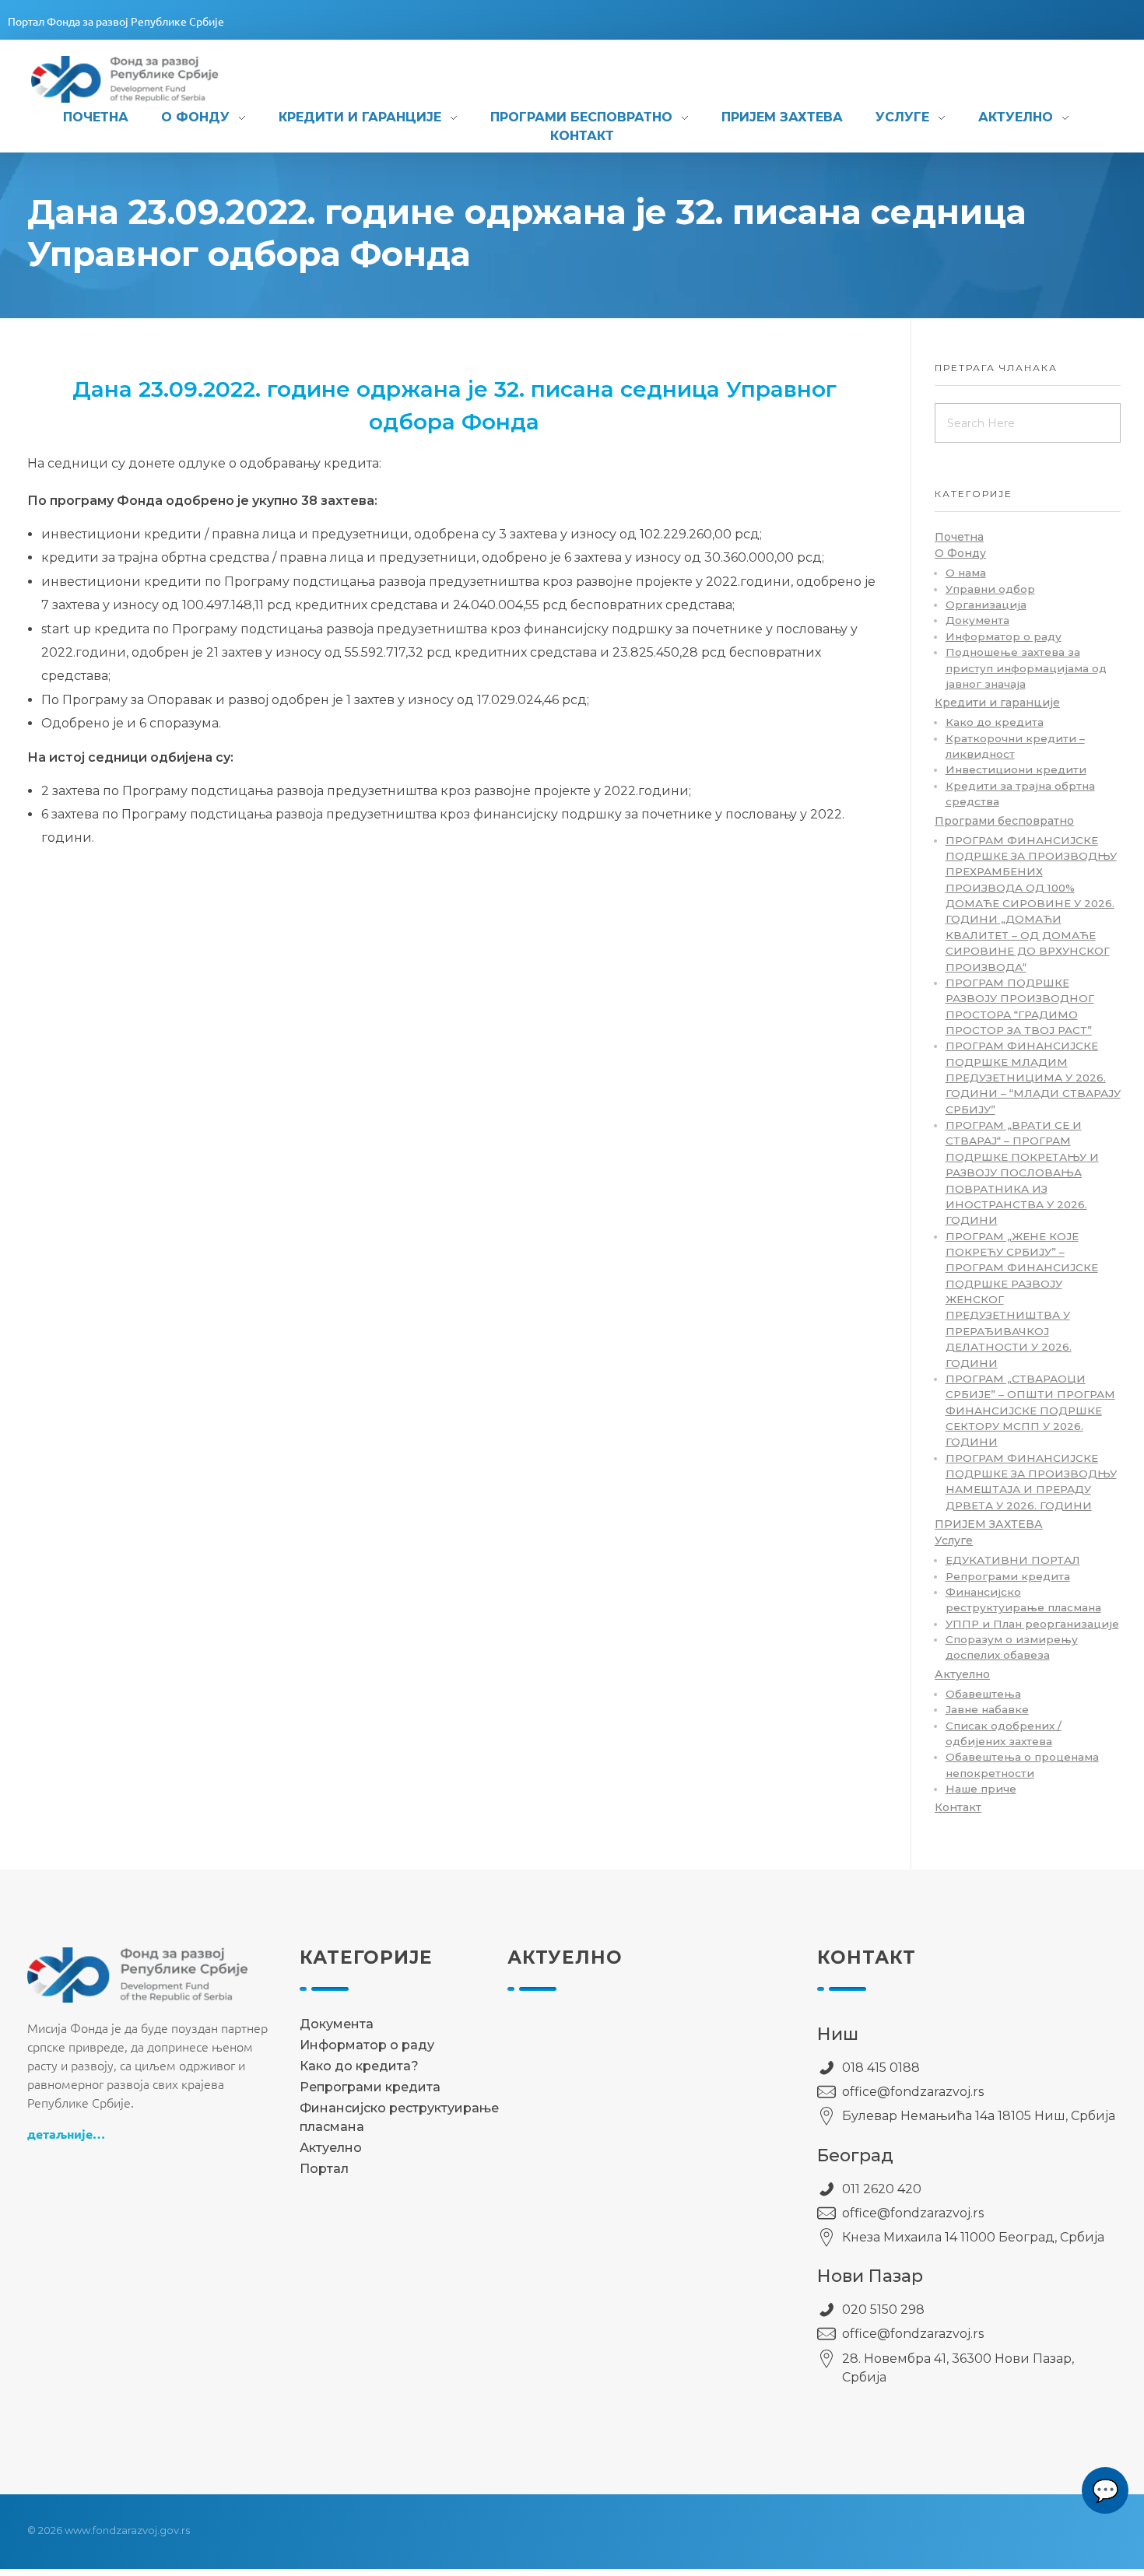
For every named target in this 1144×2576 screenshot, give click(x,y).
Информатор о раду (1004, 636)
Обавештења (983, 1694)
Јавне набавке (987, 1709)
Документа (977, 620)
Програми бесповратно (1004, 821)
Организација (986, 605)
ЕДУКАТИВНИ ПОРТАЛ (1013, 1560)
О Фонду (960, 553)
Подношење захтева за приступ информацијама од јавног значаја (1026, 668)
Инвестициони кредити (1016, 769)
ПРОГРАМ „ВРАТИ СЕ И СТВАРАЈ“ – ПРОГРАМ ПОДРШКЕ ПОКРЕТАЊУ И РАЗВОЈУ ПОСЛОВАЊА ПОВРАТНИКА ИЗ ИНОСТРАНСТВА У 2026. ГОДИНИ (1022, 1172)
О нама (966, 573)
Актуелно (962, 1674)
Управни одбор (990, 589)
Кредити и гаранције (997, 703)
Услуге (954, 1540)
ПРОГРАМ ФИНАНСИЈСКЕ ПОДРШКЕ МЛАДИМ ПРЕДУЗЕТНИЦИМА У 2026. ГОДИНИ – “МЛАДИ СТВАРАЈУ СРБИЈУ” (1033, 1077)
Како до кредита (995, 722)
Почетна (959, 537)
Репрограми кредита (1008, 1576)
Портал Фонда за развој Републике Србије (116, 21)
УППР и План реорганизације (1032, 1624)
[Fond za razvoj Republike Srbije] (142, 79)
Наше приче (981, 1789)
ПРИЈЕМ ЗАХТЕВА (989, 1524)
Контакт (958, 1807)
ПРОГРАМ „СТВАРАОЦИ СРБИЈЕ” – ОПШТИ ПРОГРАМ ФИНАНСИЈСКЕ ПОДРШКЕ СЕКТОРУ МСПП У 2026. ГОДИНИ (1030, 1410)
